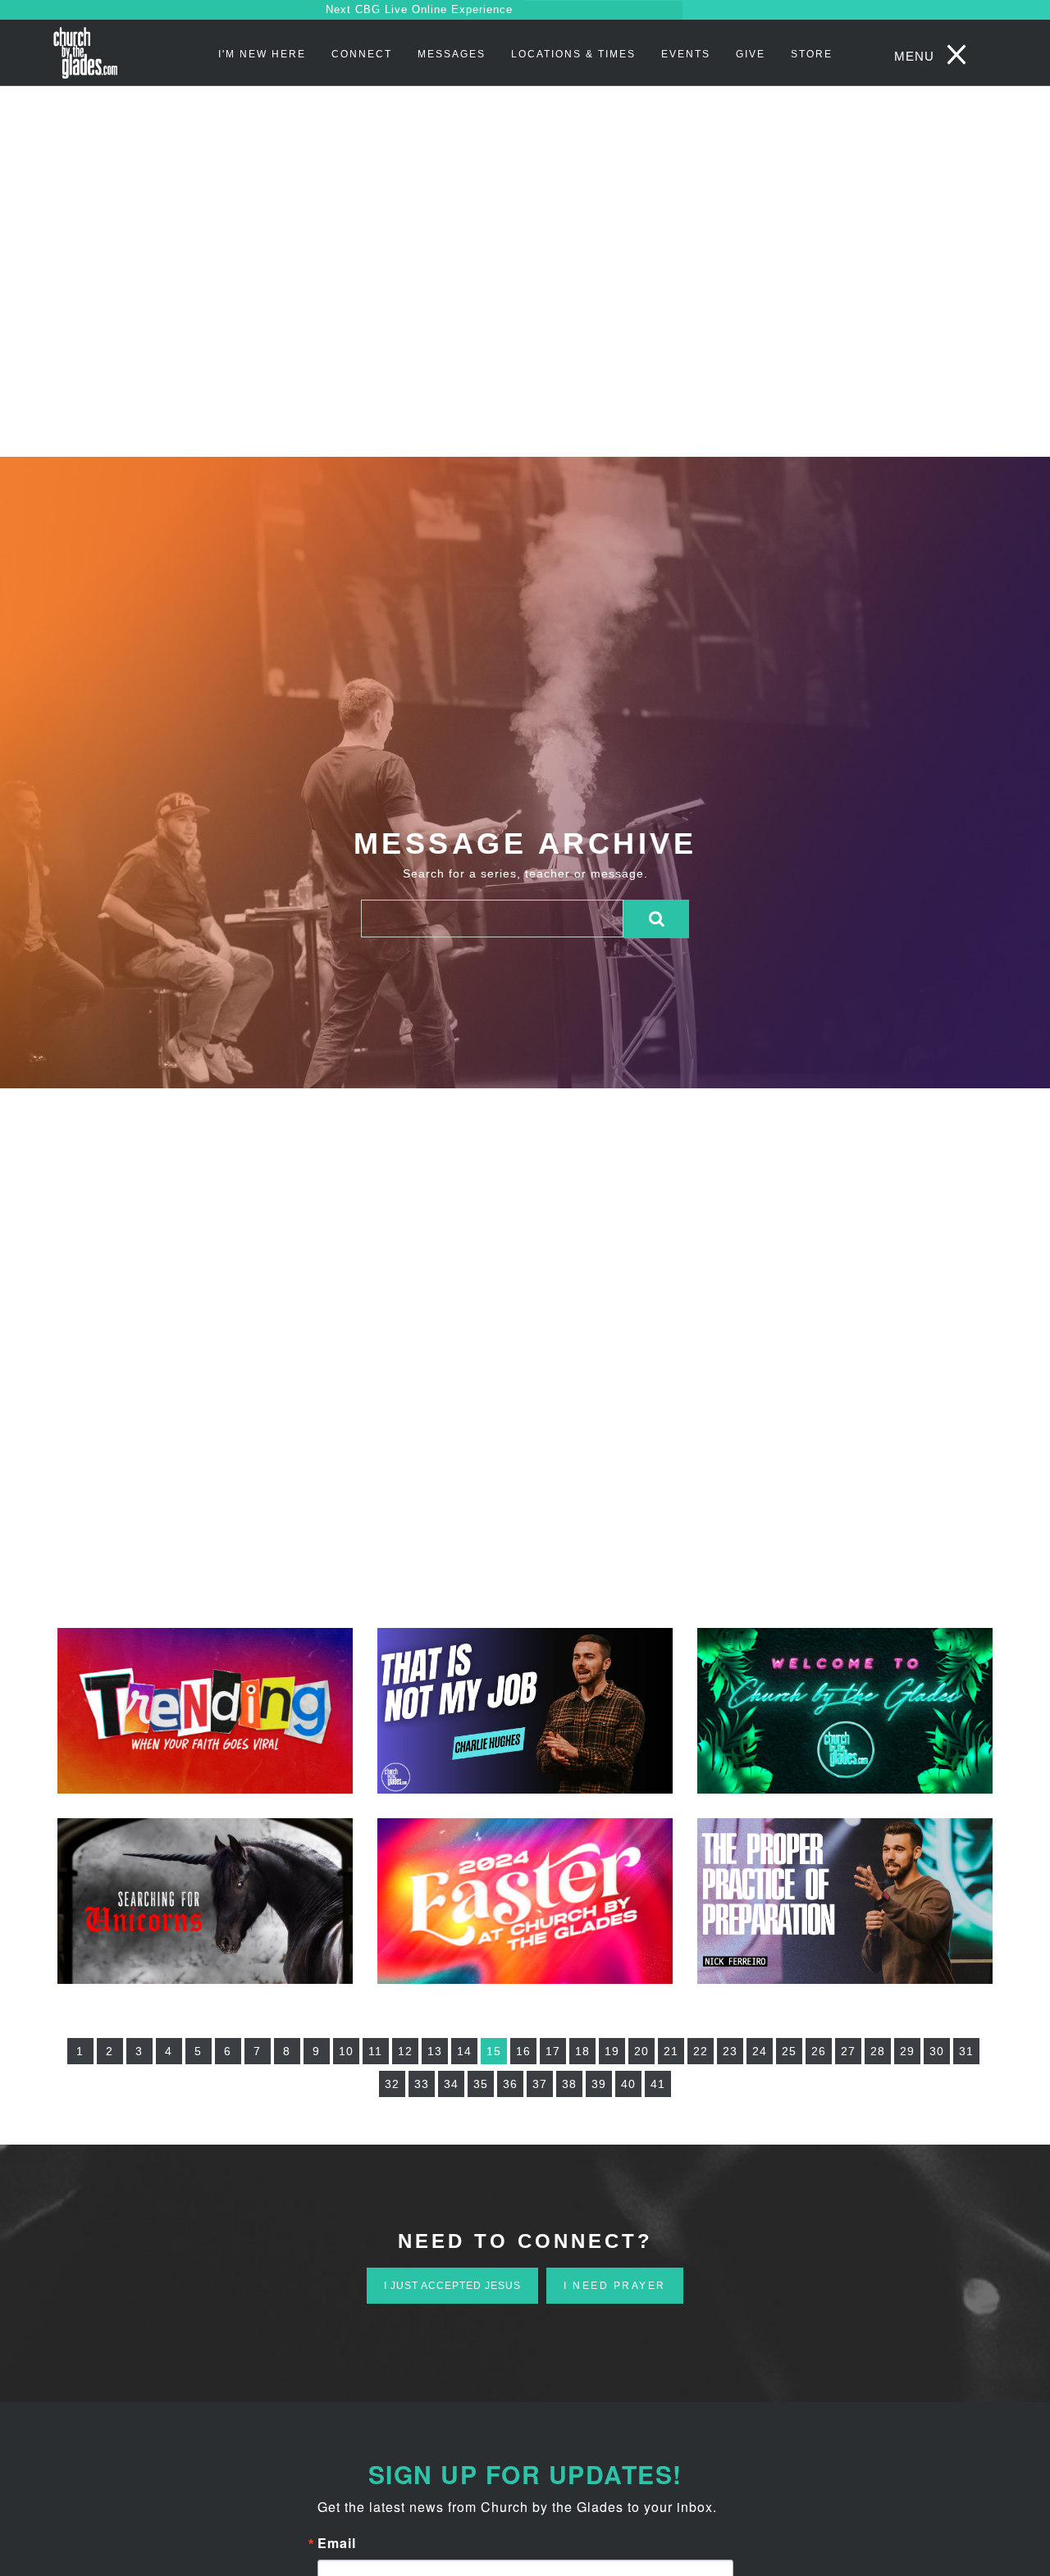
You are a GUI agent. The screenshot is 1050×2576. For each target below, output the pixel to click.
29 (907, 2051)
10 (346, 2051)
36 (510, 2084)
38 (569, 2084)
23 (730, 2051)
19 (612, 2051)
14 (464, 2051)
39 (599, 2084)
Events (686, 54)
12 (405, 2051)
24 (760, 2051)
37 (540, 2084)
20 (641, 2051)
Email (337, 2543)
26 (819, 2051)
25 (789, 2051)
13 (435, 2051)
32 (392, 2084)
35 (481, 2084)
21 (671, 2051)
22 (701, 2051)
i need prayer (615, 2286)
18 (582, 2051)
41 (658, 2084)
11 (375, 2051)
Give (751, 54)
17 (553, 2051)
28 (878, 2051)
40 (628, 2084)
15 (494, 2051)
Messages (452, 54)
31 (966, 2051)
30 (937, 2051)
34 (451, 2084)
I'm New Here (262, 54)
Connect (362, 54)
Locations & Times (573, 54)
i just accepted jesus (452, 2286)
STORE (812, 54)
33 (422, 2084)
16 (523, 2051)
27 (848, 2051)
